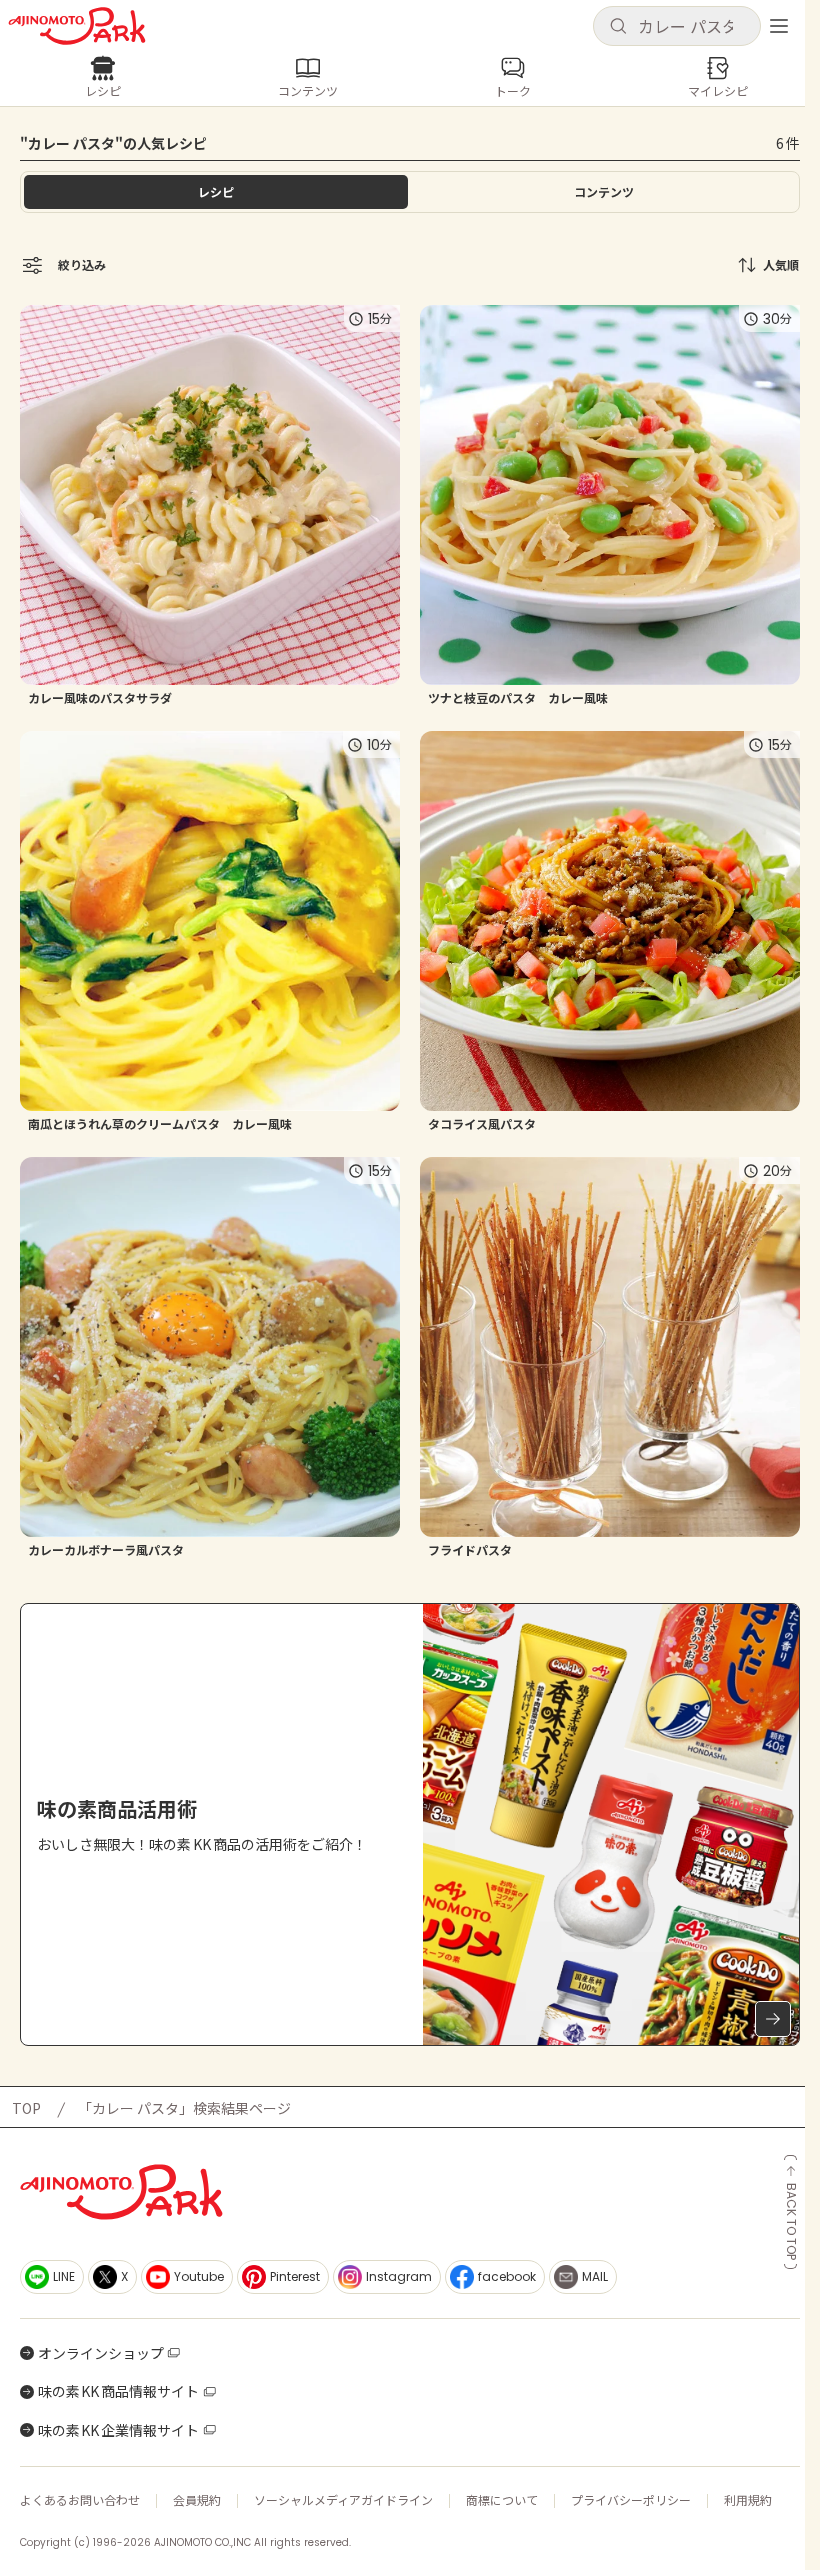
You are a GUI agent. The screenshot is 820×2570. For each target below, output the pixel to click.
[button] (677, 26)
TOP (26, 2108)
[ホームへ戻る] (77, 26)
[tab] (604, 192)
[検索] (618, 27)
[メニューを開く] (779, 26)
